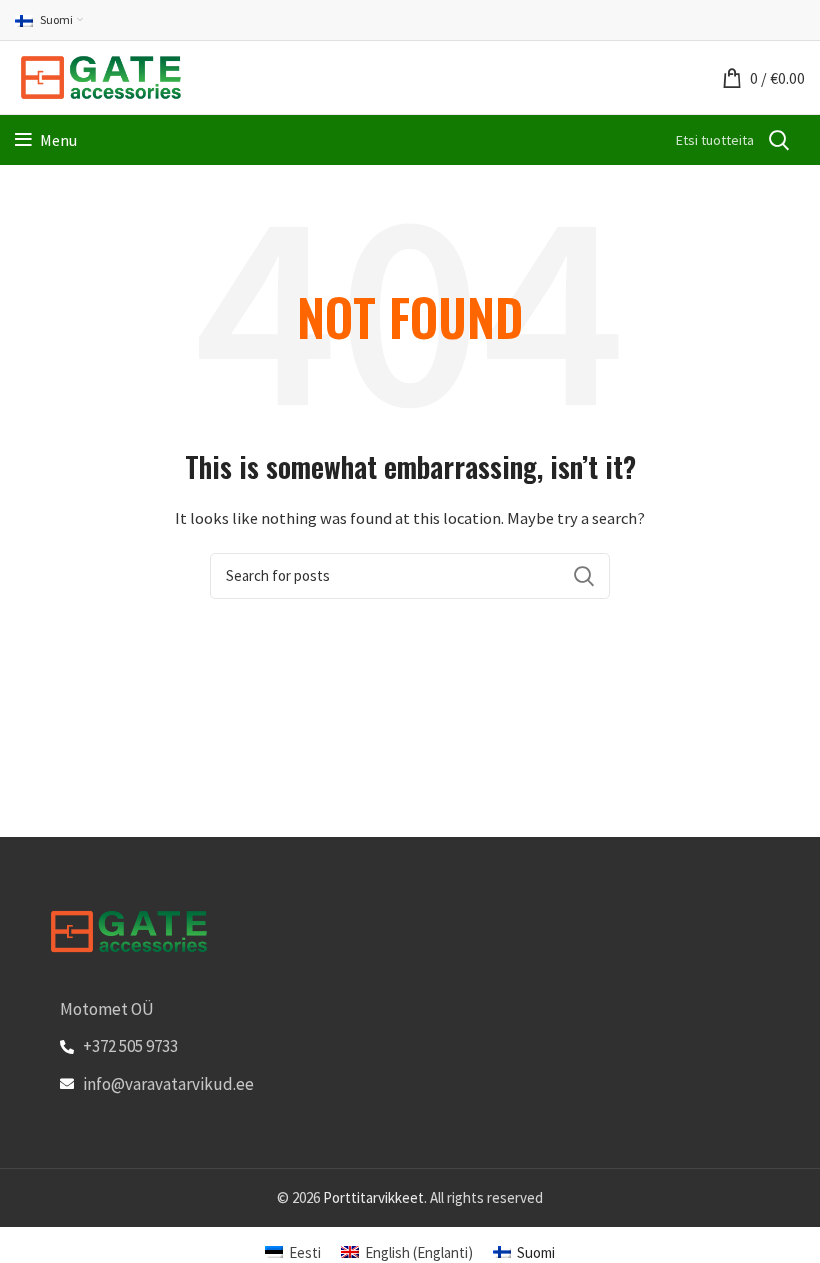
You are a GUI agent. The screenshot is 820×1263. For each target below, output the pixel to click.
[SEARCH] (778, 140)
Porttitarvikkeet (373, 1197)
